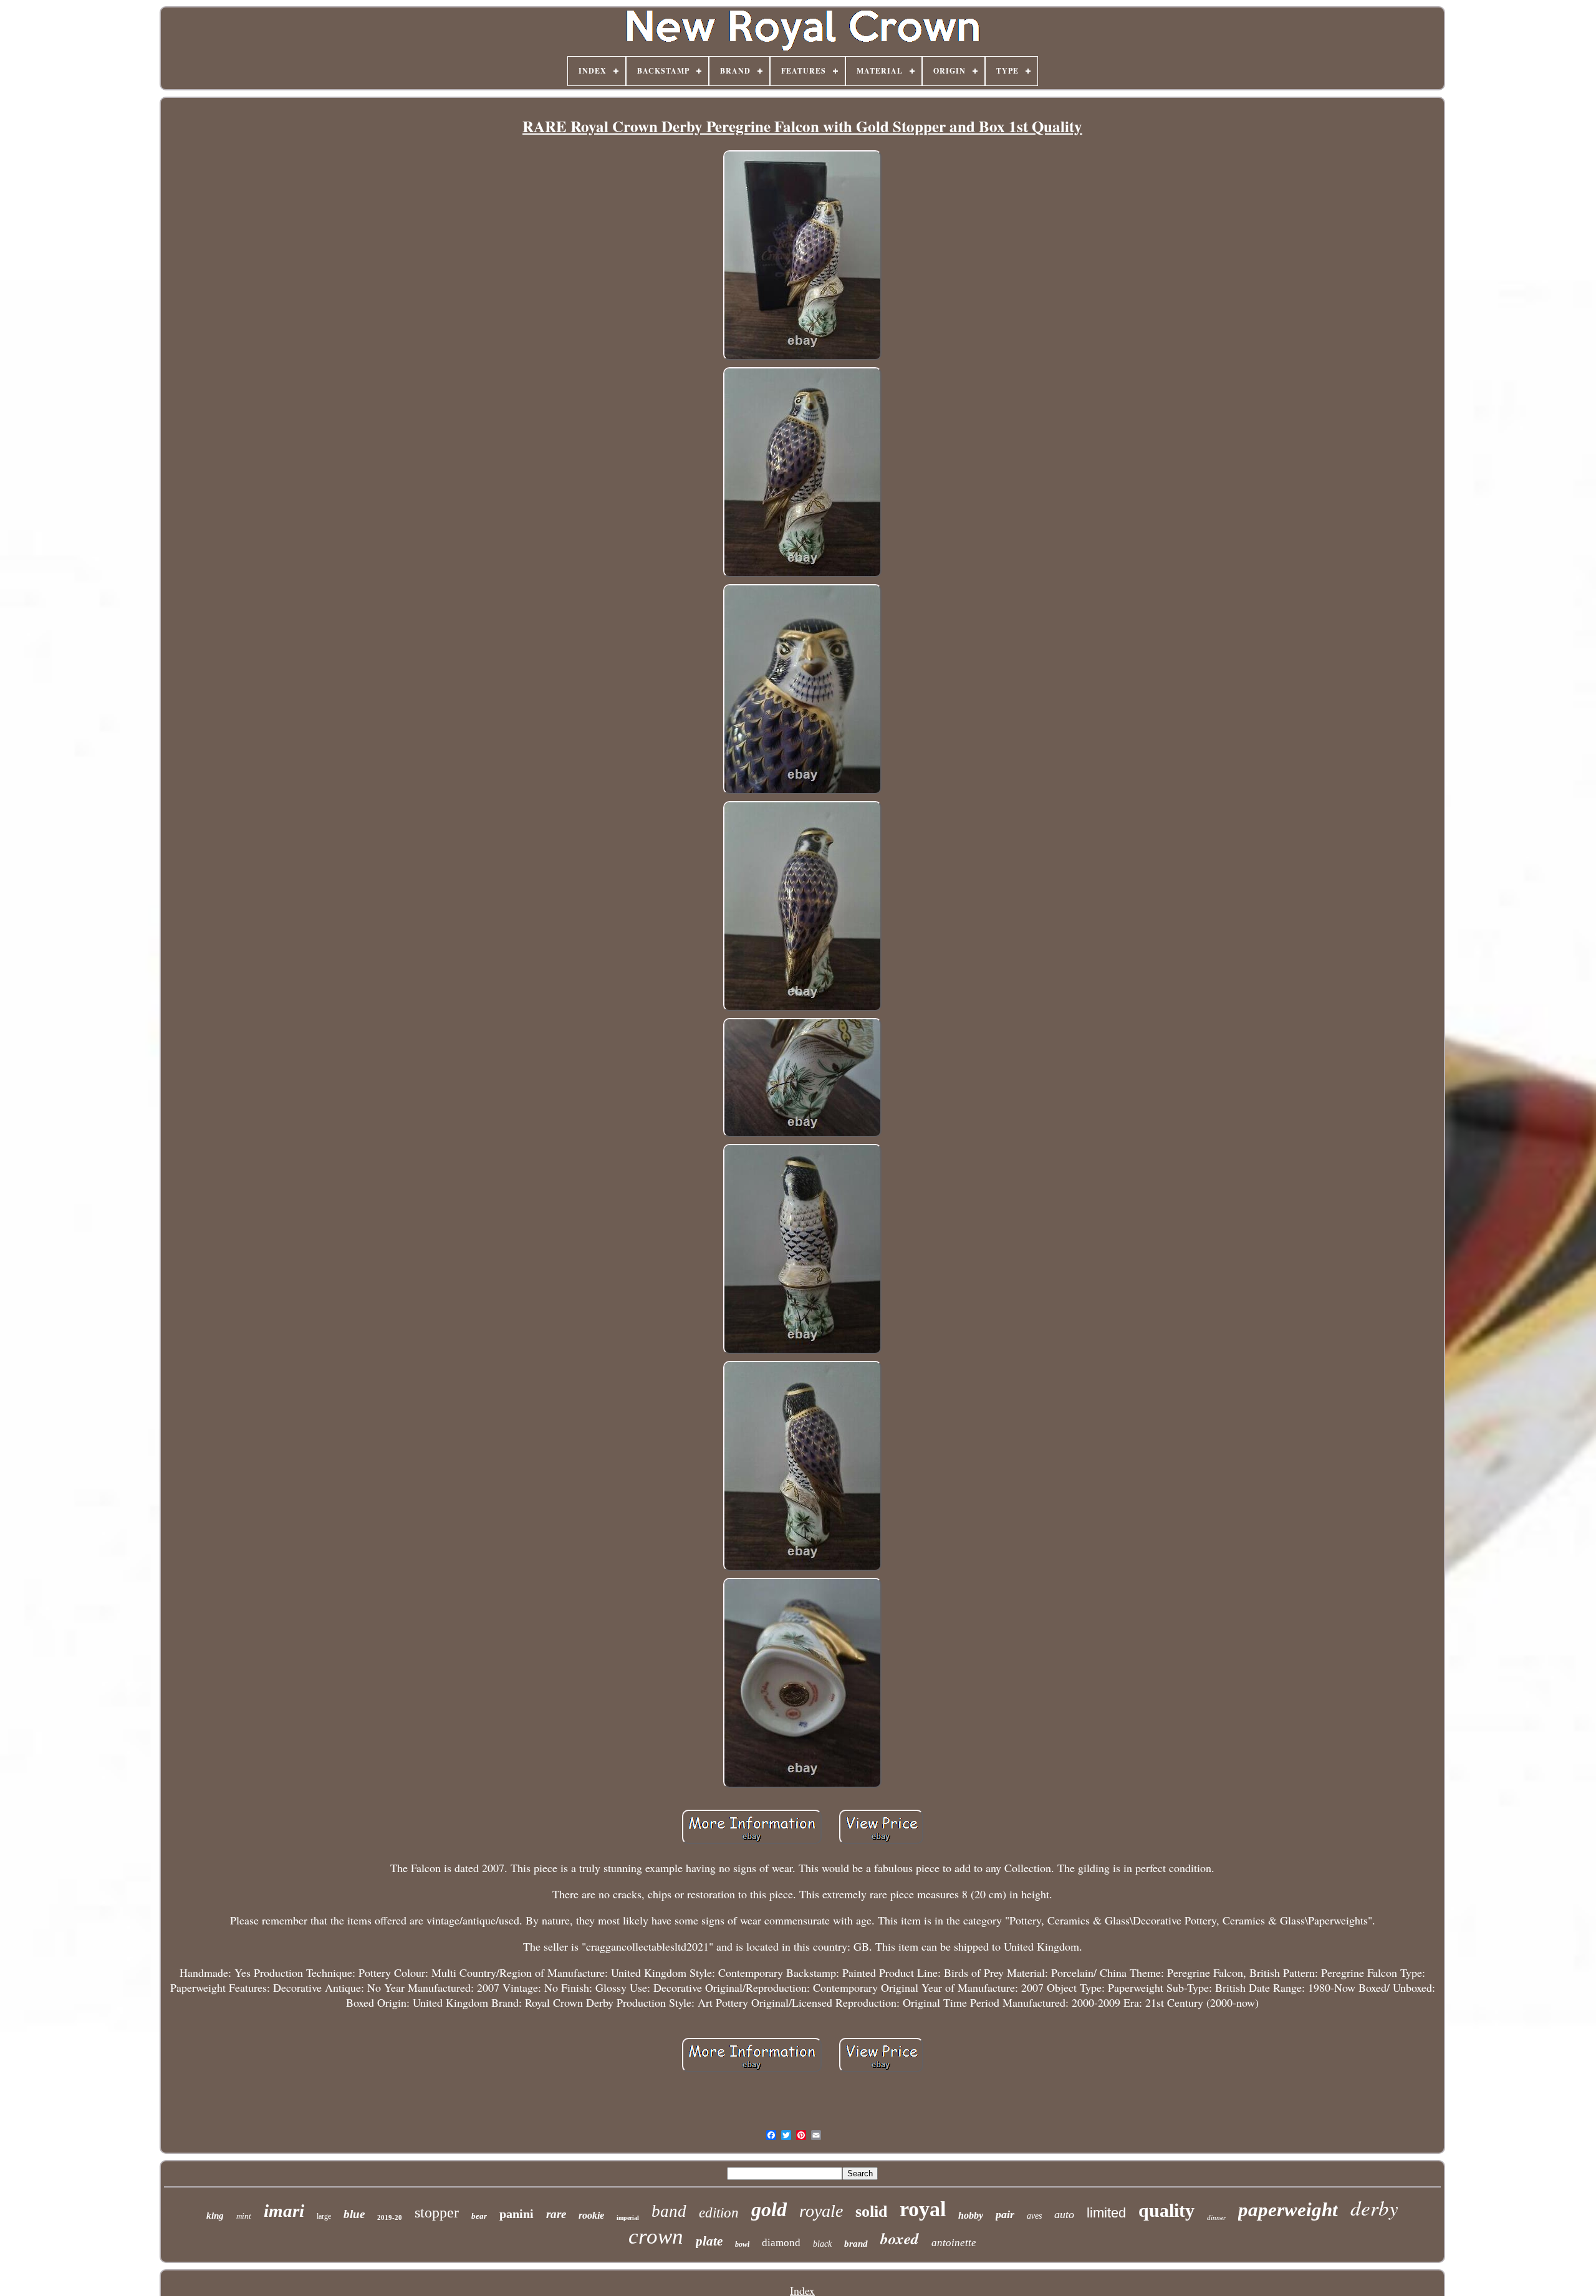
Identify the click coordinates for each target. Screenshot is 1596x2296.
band (669, 2211)
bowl (742, 2244)
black (822, 2244)
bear (479, 2216)
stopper (437, 2212)
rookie (591, 2215)
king (215, 2216)
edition (719, 2213)
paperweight (1288, 2210)
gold (769, 2209)
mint (244, 2216)
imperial (628, 2218)
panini (517, 2214)
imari (284, 2211)
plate (709, 2241)
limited (1106, 2213)
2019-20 (390, 2217)
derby (1374, 2207)
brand (856, 2244)
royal (923, 2209)
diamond (781, 2243)
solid (871, 2212)
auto (1064, 2214)
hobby (971, 2215)
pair (1005, 2214)
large (324, 2216)
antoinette (954, 2243)
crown (656, 2236)
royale (821, 2211)
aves (1034, 2216)
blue (354, 2214)
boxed (900, 2238)
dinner (1216, 2217)
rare (556, 2214)
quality (1166, 2210)
